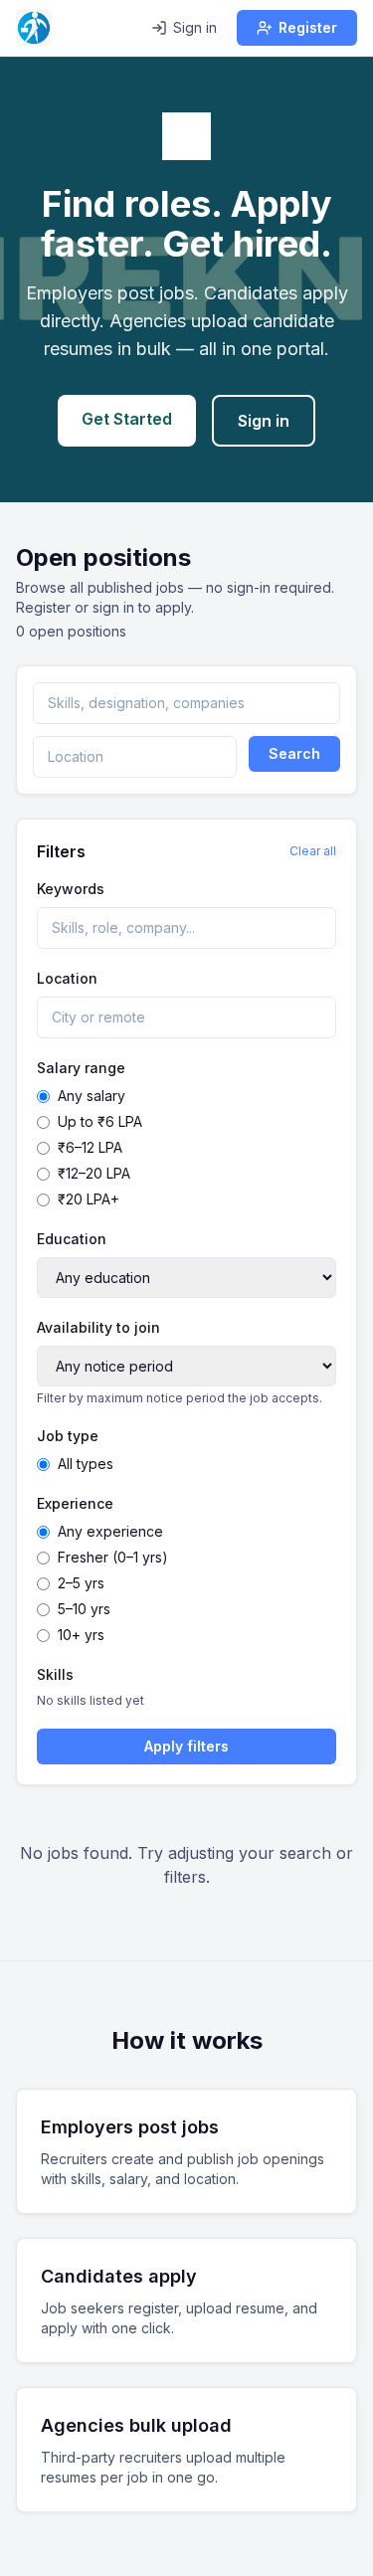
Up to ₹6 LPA (100, 1121)
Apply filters (186, 1746)
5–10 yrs (84, 1609)
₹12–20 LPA (94, 1173)
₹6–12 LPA (90, 1147)
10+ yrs (81, 1635)
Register (308, 27)
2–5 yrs (81, 1583)
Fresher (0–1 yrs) (113, 1557)
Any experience (110, 1531)
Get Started (127, 419)
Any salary (92, 1096)
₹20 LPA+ (89, 1199)
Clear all (313, 851)
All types (86, 1464)
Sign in (195, 27)
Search (294, 753)
